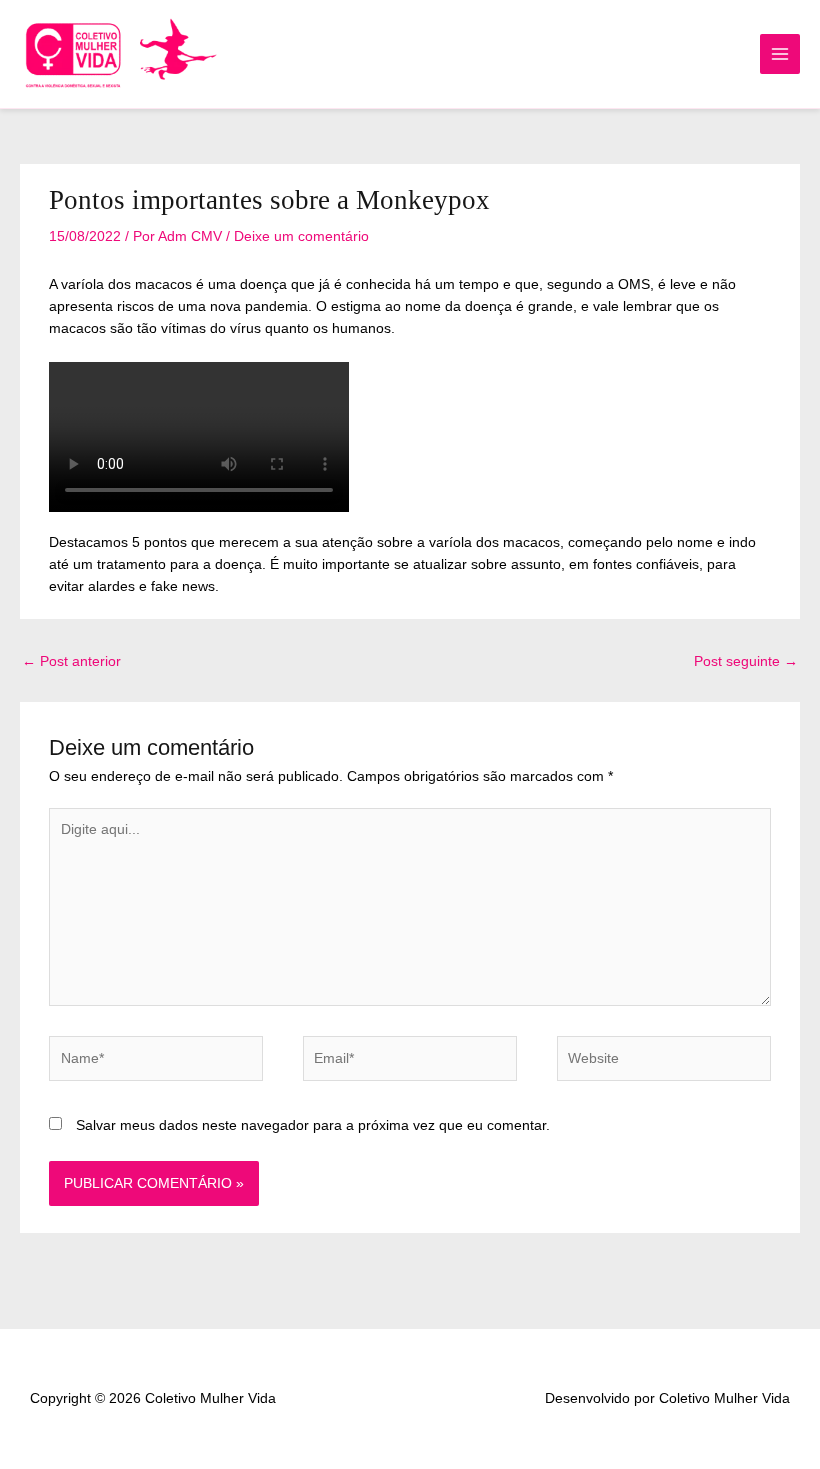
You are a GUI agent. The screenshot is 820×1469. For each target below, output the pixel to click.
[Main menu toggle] (780, 54)
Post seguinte (746, 661)
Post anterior (71, 661)
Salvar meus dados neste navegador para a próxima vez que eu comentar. (313, 1125)
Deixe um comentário (301, 236)
